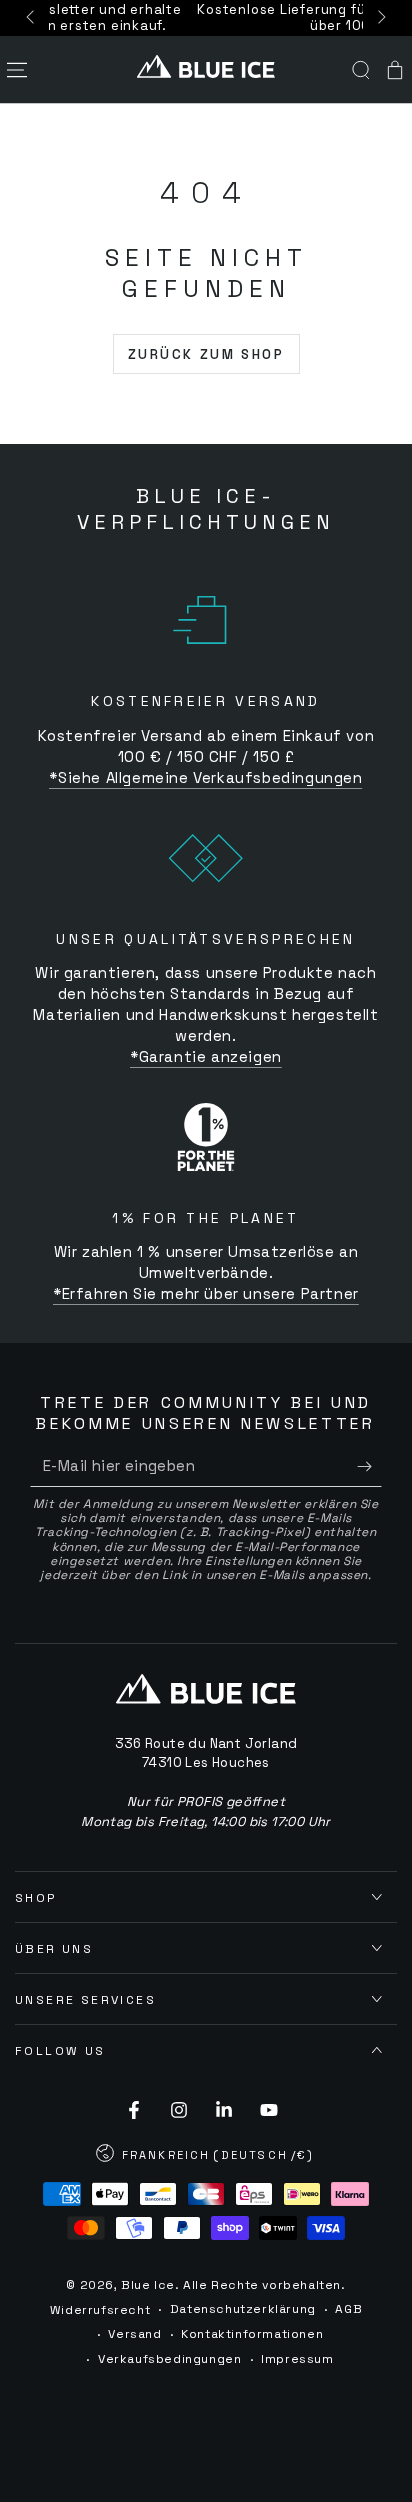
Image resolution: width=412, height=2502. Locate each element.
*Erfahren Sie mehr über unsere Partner (206, 1293)
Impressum (297, 2359)
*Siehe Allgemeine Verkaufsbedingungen (205, 777)
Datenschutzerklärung (243, 2309)
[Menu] (17, 70)
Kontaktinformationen (252, 2334)
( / (206, 2157)
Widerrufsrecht (100, 2310)
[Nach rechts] (380, 18)
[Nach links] (32, 18)
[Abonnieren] (369, 1467)
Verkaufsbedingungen (169, 2359)
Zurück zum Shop (206, 354)
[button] (361, 70)
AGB (348, 2309)
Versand (134, 2334)
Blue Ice (148, 2285)
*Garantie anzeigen (206, 1056)
